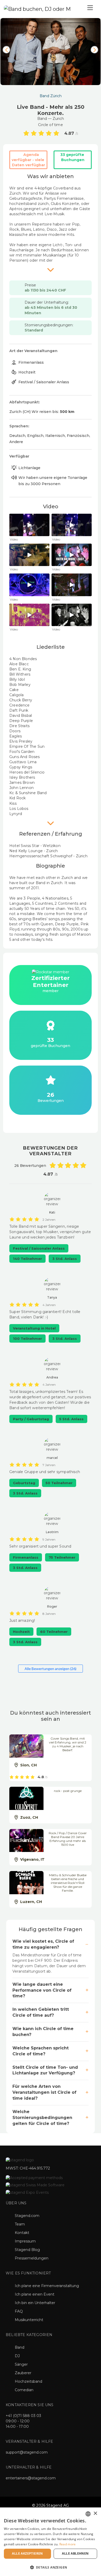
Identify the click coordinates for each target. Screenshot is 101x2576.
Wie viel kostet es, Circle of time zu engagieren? (43, 1944)
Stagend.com (27, 2216)
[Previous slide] (6, 50)
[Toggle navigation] (90, 9)
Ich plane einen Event (35, 2294)
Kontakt (22, 2233)
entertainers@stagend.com (31, 2478)
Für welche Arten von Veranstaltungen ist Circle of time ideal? (44, 2092)
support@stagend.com (27, 2452)
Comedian (24, 2390)
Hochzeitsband (28, 2381)
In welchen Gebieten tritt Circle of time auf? (41, 2012)
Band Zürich (51, 96)
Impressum (25, 2241)
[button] (51, 2567)
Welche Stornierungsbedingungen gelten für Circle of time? (42, 2118)
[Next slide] (95, 50)
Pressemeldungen (32, 2258)
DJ (17, 2356)
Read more (68, 2544)
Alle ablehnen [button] (75, 2553)
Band (20, 2347)
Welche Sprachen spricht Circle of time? (41, 2051)
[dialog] (51, 2542)
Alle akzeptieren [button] (27, 2553)
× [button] (95, 2513)
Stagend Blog (27, 2250)
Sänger (21, 2364)
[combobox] (88, 2514)
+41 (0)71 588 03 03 (23, 2416)
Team (20, 2224)
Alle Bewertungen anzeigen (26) (51, 1669)
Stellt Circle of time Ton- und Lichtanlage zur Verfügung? (45, 2070)
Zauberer (23, 2373)
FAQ (19, 2311)
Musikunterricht (29, 2320)
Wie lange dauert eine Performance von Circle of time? (42, 1990)
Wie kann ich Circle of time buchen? (43, 2032)
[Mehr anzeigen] (51, 270)
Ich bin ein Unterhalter (35, 2303)
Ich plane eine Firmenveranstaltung (47, 2286)
